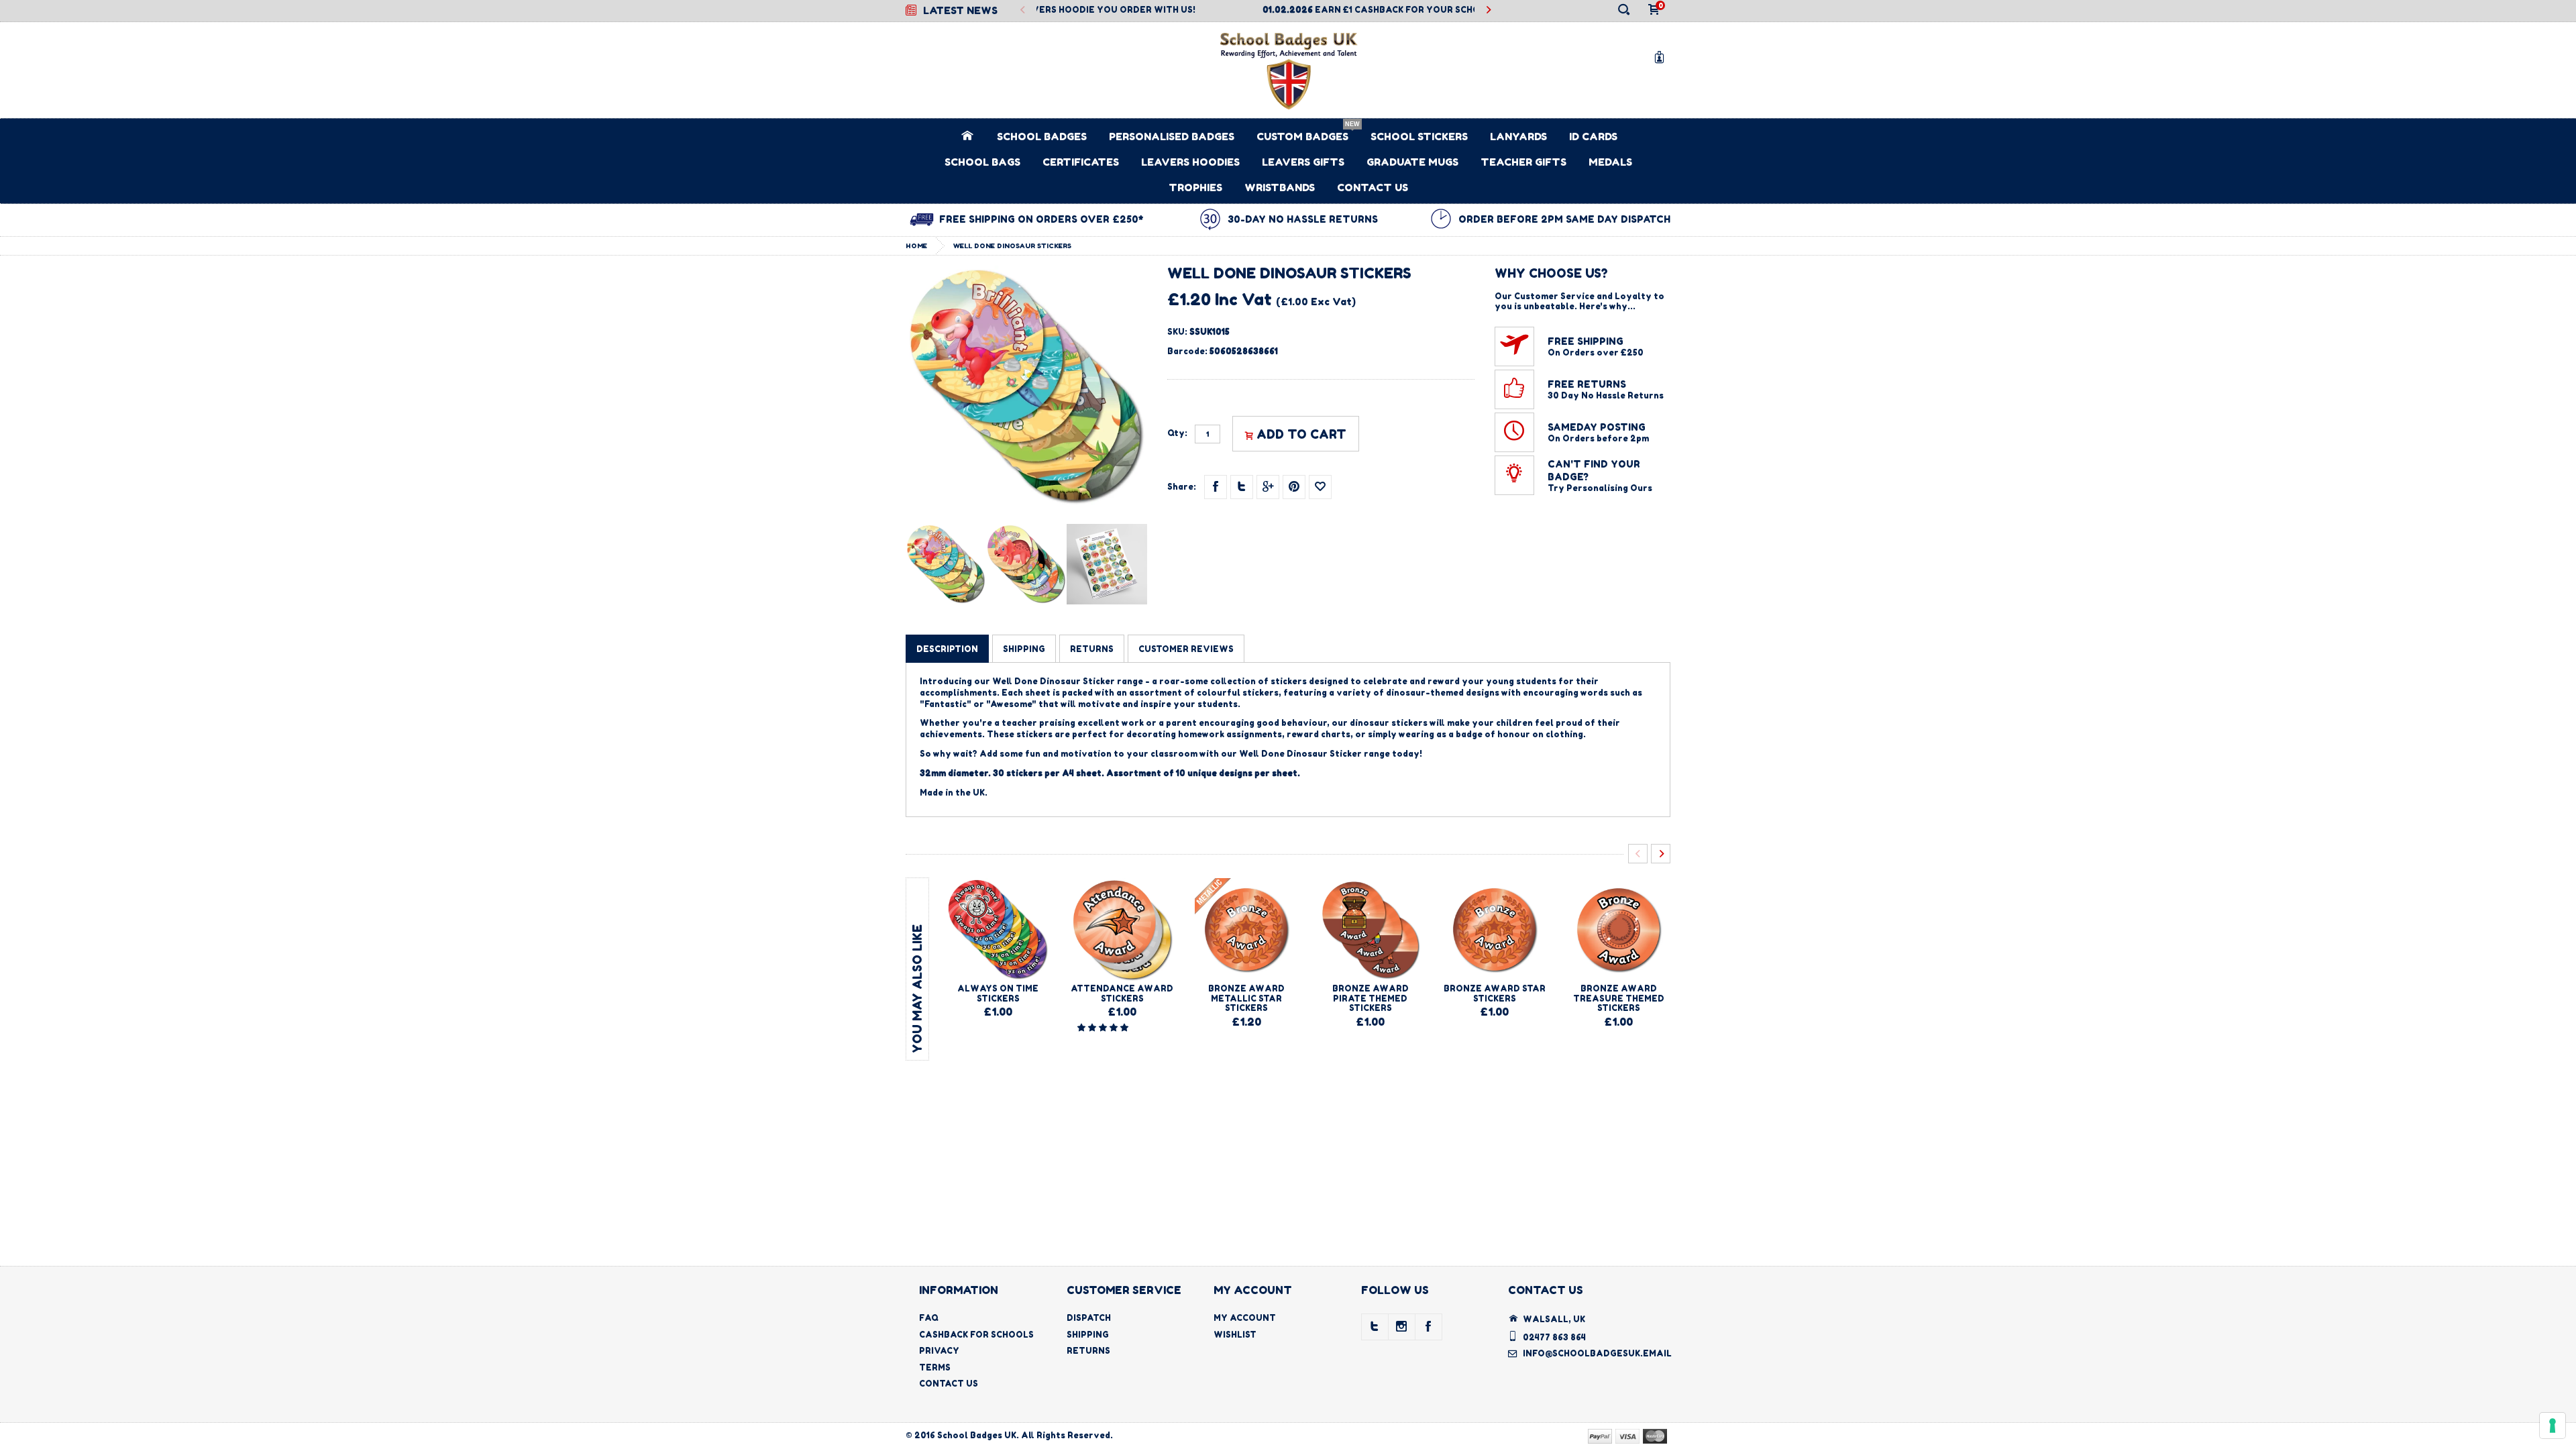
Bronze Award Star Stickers (1495, 993)
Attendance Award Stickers (1122, 993)
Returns (1088, 1351)
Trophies (1195, 187)
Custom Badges (1302, 137)
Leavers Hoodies (1190, 162)
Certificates (1081, 162)
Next (1488, 10)
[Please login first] (1320, 487)
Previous (1023, 10)
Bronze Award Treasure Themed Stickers (1619, 998)
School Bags (982, 162)
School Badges (1042, 137)
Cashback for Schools (976, 1335)
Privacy (939, 1351)
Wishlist (1235, 1335)
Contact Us (1373, 187)
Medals (1610, 162)
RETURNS (1092, 649)
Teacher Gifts (1523, 162)
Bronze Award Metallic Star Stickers (1246, 998)
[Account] (1662, 57)
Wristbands (1280, 187)
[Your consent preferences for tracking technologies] (2553, 1426)
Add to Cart (1301, 434)
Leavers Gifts (1303, 162)
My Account (1245, 1318)
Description (947, 649)
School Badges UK (977, 1435)
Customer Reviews (1186, 649)
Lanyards (1518, 137)
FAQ (929, 1318)
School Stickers (1419, 137)
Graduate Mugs (1412, 162)
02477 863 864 (1554, 1337)
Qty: (1177, 433)
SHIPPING (1024, 649)
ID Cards (1593, 137)
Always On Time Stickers (998, 993)
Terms (935, 1367)
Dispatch (1089, 1318)
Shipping (1088, 1335)
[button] (1104, 1027)
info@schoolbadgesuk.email (1597, 1353)
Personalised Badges (1172, 137)
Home (916, 246)
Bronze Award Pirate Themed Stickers (1371, 998)
